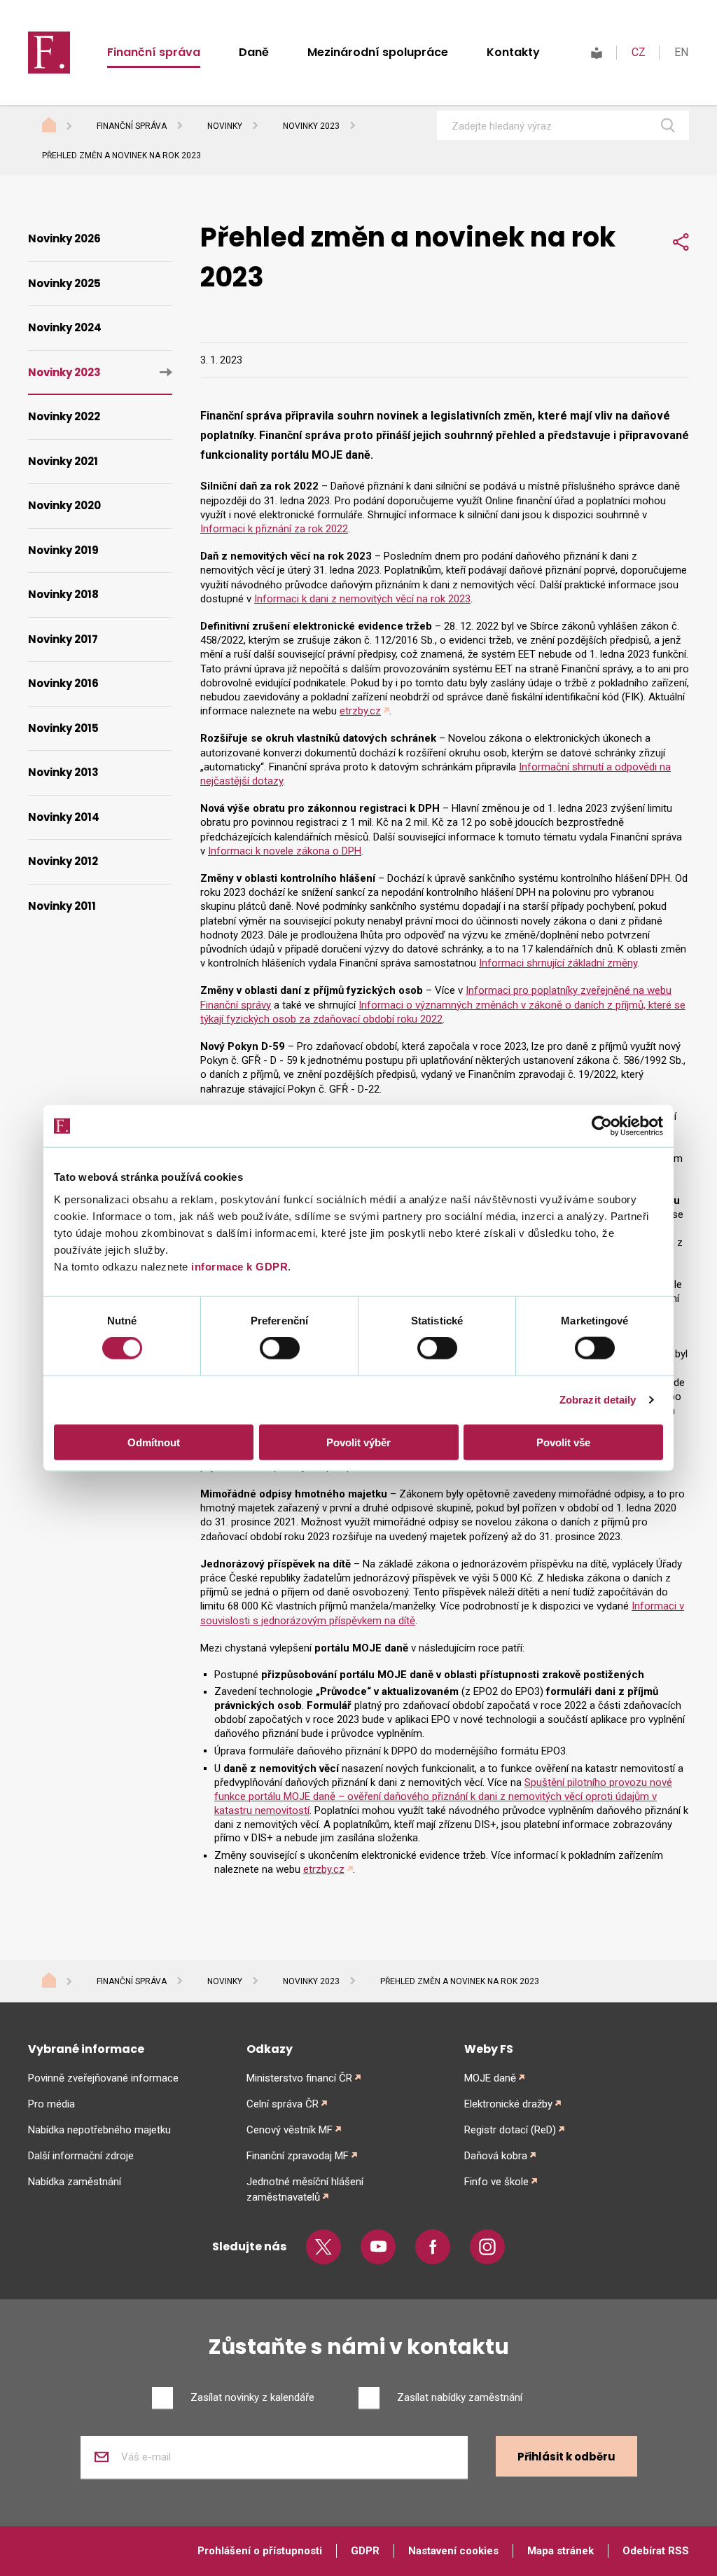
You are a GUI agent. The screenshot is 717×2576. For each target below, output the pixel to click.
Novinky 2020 (64, 505)
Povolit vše (563, 1442)
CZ (639, 52)
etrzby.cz (360, 711)
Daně (254, 52)
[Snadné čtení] (597, 52)
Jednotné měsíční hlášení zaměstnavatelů (305, 2189)
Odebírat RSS (656, 2551)
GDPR (365, 2551)
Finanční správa (154, 52)
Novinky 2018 (63, 594)
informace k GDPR (238, 1266)
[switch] (280, 1348)
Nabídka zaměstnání (75, 2182)
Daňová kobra (496, 2156)
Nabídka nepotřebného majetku (99, 2130)
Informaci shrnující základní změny (558, 963)
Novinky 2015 (63, 728)
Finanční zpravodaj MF (298, 2156)
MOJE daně (490, 2078)
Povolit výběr (358, 1442)
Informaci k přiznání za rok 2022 (274, 529)
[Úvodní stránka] (62, 127)
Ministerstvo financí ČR (299, 2078)
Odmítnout (154, 1442)
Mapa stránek (561, 2551)
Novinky (225, 126)
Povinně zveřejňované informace (103, 2078)
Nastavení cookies (453, 2551)
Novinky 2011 (62, 906)
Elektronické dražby (508, 2104)
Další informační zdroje (81, 2156)
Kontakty (513, 52)
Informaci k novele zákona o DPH (285, 851)
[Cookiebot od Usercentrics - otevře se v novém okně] (602, 1126)
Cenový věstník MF (290, 2130)
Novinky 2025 (64, 283)
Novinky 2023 (311, 126)
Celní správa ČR (283, 2104)
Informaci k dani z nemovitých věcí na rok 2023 (362, 599)
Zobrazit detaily (598, 1400)
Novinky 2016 (63, 683)
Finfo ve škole (496, 2182)
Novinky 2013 (63, 772)
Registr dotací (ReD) (510, 2130)
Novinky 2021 (63, 461)
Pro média (51, 2104)
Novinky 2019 (63, 550)
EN (681, 52)
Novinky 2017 (63, 639)
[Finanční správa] (49, 52)
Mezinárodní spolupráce (378, 52)
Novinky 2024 (65, 327)
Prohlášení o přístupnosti (260, 2551)
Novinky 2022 (64, 416)
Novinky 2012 (63, 861)
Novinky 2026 (64, 238)
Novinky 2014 (64, 817)
